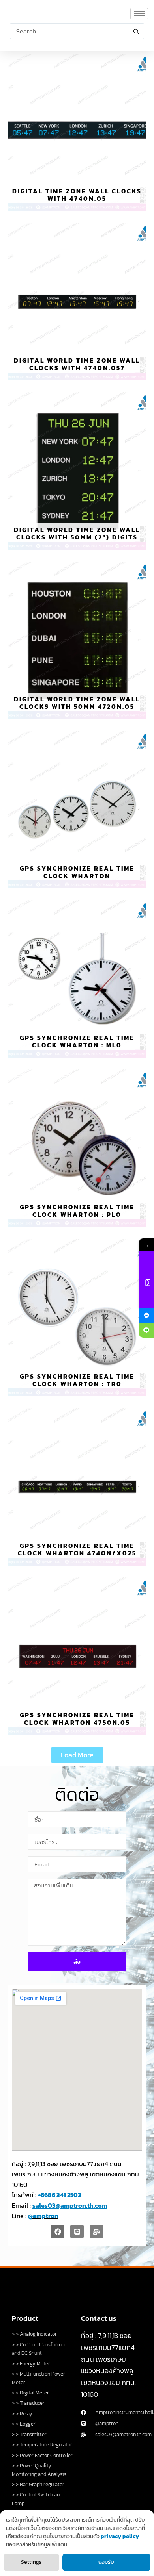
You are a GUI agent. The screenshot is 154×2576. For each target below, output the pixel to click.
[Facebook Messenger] (146, 1315)
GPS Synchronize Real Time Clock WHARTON (77, 872)
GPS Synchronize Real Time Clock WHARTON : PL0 (77, 1211)
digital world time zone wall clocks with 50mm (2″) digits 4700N (77, 537)
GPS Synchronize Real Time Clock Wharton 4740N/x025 (77, 1549)
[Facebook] (58, 2231)
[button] (77, 1755)
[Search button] (136, 31)
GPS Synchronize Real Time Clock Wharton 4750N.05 (77, 1719)
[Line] (77, 2231)
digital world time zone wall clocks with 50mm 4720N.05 (77, 703)
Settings (31, 2562)
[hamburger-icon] (139, 14)
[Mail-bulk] (96, 2231)
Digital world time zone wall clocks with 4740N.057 (77, 364)
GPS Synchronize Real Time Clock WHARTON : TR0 (77, 1380)
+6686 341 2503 (60, 2195)
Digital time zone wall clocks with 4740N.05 (77, 195)
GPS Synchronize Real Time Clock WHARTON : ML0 (77, 1041)
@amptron (43, 2216)
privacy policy (120, 2536)
